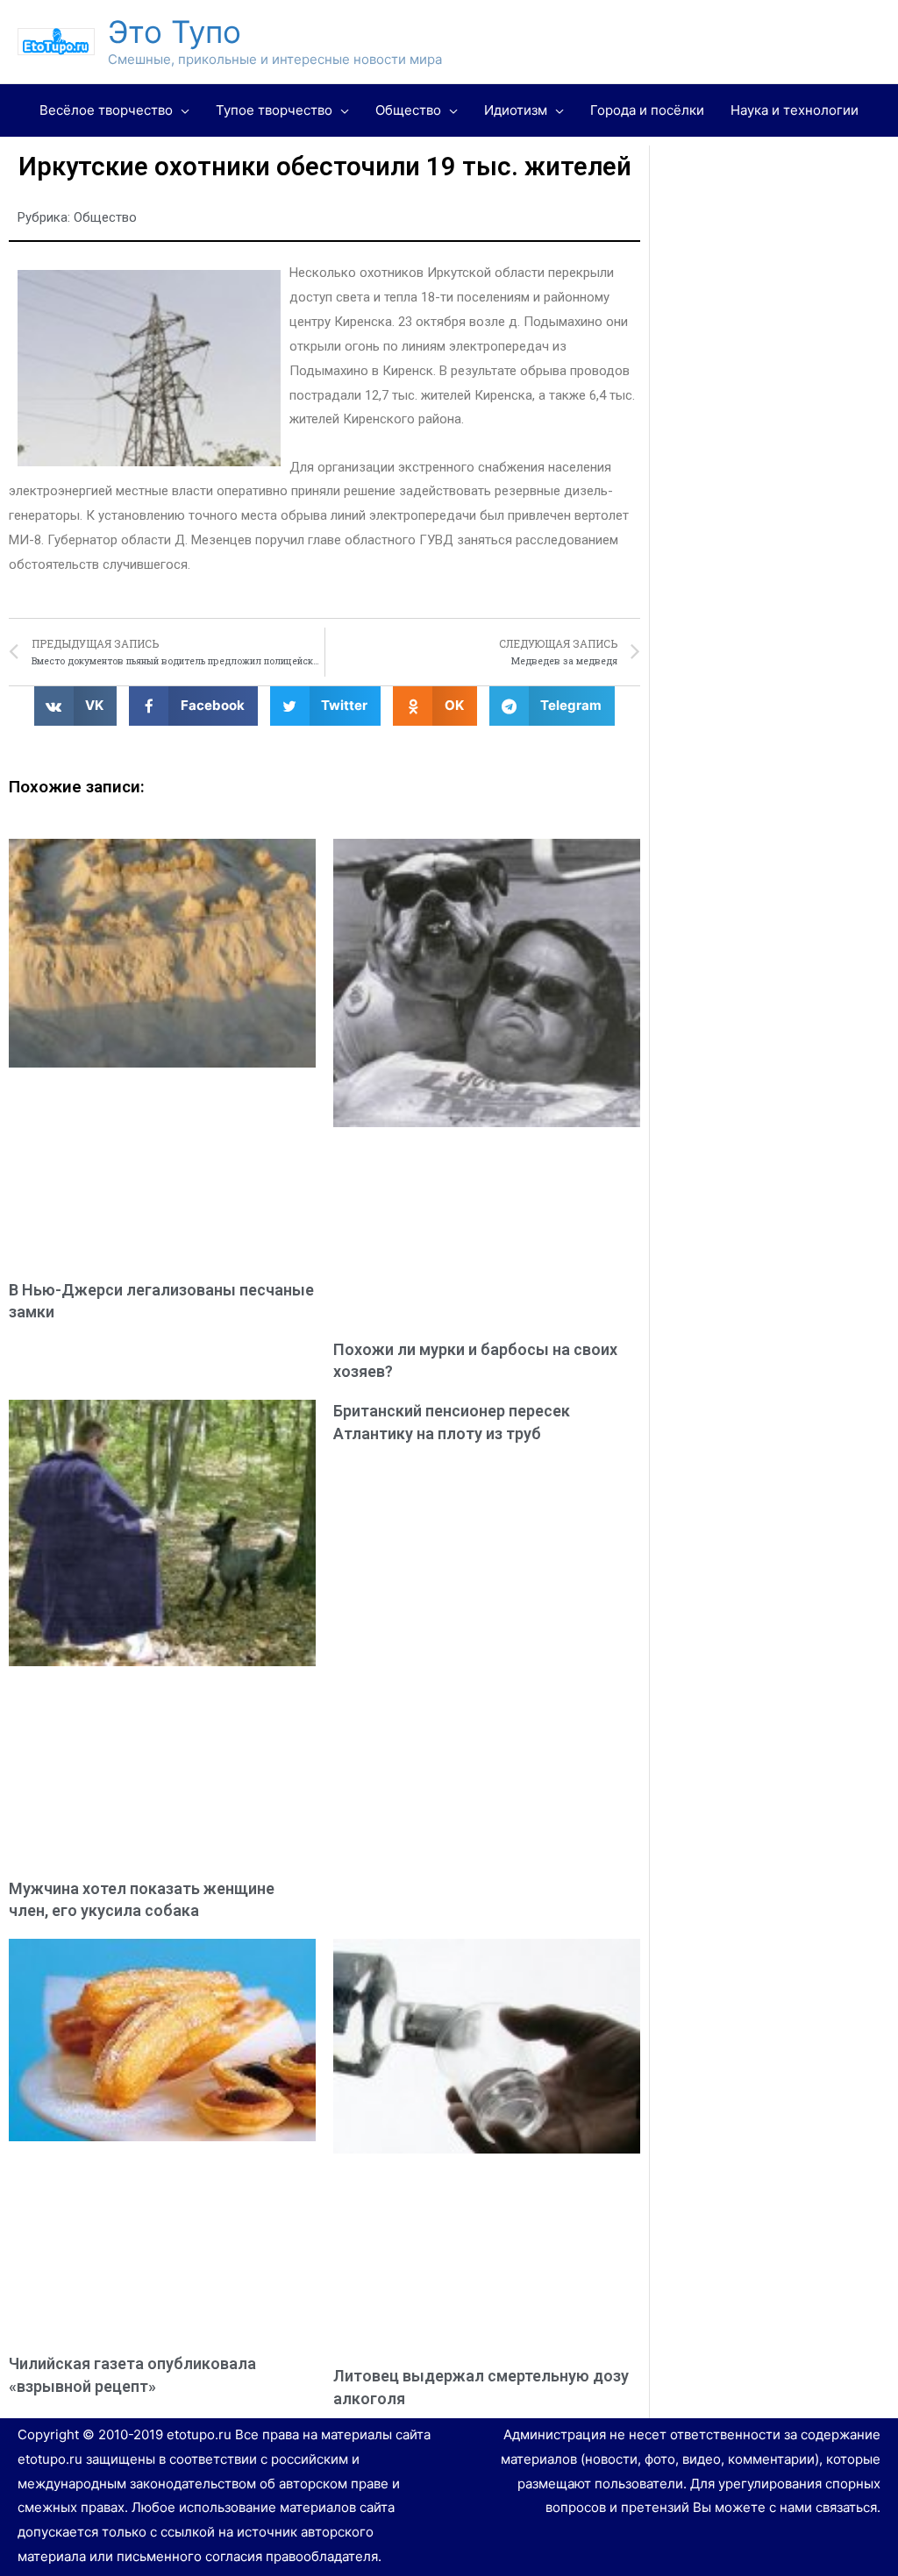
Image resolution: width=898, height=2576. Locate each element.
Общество (105, 217)
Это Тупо (175, 32)
